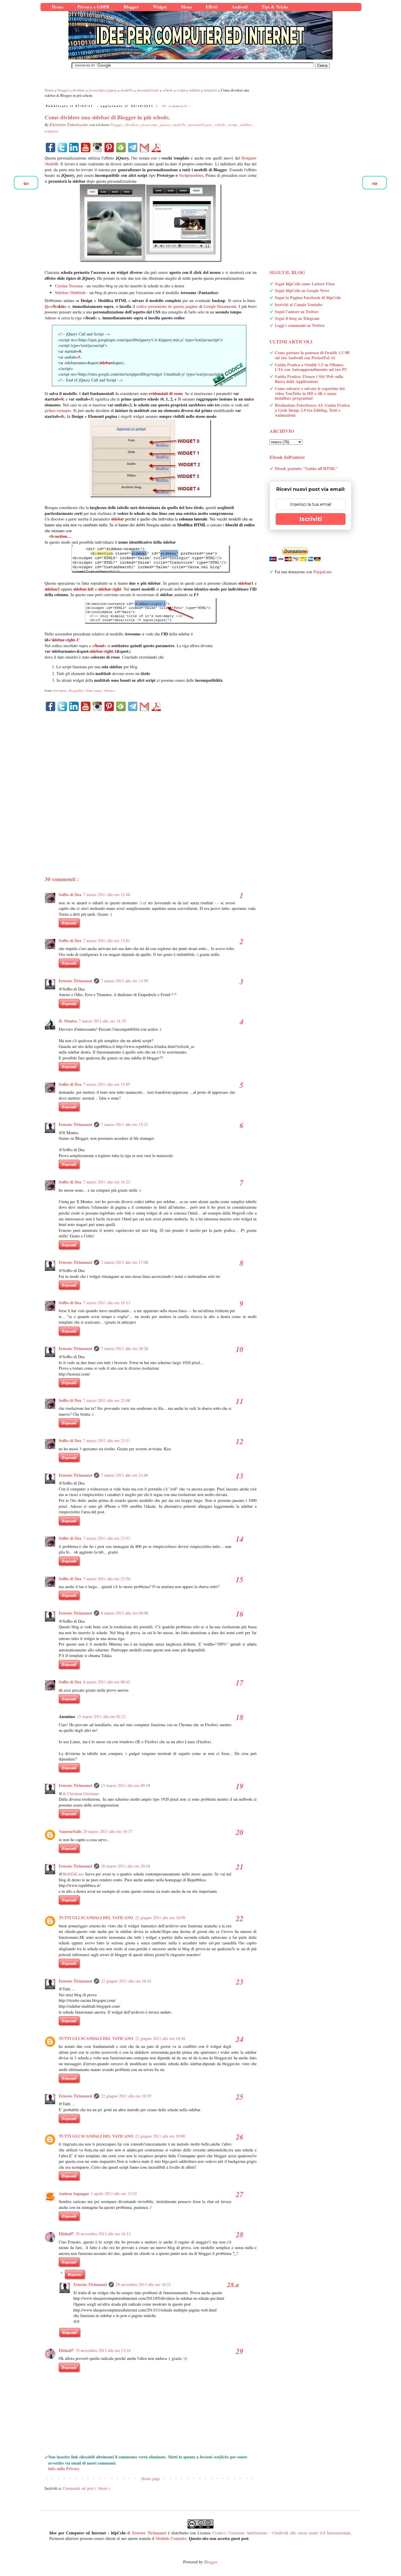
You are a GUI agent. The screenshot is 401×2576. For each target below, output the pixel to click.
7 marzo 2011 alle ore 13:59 (124, 981)
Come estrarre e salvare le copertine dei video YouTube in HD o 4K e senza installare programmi (310, 393)
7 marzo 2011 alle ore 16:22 (107, 1182)
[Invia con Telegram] (133, 147)
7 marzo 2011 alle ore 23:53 (107, 1538)
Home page (151, 2479)
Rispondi (69, 923)
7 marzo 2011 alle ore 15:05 (107, 1084)
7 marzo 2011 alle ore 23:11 (107, 1440)
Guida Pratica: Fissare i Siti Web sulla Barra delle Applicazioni (309, 379)
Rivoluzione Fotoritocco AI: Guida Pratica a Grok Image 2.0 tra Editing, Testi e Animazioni (312, 410)
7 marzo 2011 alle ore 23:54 (107, 1579)
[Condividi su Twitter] (62, 147)
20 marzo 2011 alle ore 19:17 (108, 1831)
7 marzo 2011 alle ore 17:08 (124, 1262)
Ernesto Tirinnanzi (75, 981)
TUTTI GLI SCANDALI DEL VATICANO (96, 1918)
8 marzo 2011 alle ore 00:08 (124, 1613)
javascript (150, 125)
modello (180, 125)
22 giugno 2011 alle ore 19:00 (160, 2136)
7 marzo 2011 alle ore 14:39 (102, 1021)
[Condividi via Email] (144, 147)
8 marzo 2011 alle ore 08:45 (107, 1682)
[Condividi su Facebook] (50, 147)
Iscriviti (311, 519)
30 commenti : (177, 106)
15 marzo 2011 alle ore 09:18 (125, 1785)
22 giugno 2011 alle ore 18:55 (126, 2096)
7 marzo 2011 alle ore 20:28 (124, 1348)
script (233, 125)
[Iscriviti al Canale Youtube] (86, 147)
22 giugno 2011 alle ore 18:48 (160, 2038)
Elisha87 (66, 2234)
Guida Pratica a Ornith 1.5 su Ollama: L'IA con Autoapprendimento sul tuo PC (311, 367)
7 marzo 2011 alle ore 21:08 (107, 1400)
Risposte (75, 2274)
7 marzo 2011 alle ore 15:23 (124, 1124)
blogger (117, 125)
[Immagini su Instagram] (97, 147)
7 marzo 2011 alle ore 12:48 (107, 894)
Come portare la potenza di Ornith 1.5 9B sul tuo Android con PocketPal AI (312, 355)
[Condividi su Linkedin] (74, 147)
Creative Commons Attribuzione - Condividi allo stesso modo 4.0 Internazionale (281, 2533)
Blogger (210, 2562)
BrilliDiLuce (73, 1874)
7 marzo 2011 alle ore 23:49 (124, 1475)
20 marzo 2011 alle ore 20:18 (125, 1866)
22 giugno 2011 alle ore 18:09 (160, 1918)
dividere (132, 125)
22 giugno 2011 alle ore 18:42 (126, 1981)
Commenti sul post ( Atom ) (86, 2488)
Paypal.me (322, 572)
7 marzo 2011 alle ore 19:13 (107, 1303)
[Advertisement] (151, 783)
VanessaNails (70, 1831)
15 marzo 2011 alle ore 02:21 (101, 1716)
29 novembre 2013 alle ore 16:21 (143, 2284)
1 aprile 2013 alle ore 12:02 (114, 2193)
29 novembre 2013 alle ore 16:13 (103, 2234)
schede (220, 125)
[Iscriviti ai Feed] (121, 147)
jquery (166, 125)
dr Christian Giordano (81, 1794)
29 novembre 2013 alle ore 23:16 (103, 2350)
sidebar (246, 125)
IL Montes (68, 1021)
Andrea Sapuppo (74, 2193)
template (52, 131)
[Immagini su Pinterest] (109, 147)
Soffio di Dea (70, 894)
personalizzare (201, 125)
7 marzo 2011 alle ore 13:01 (107, 941)
